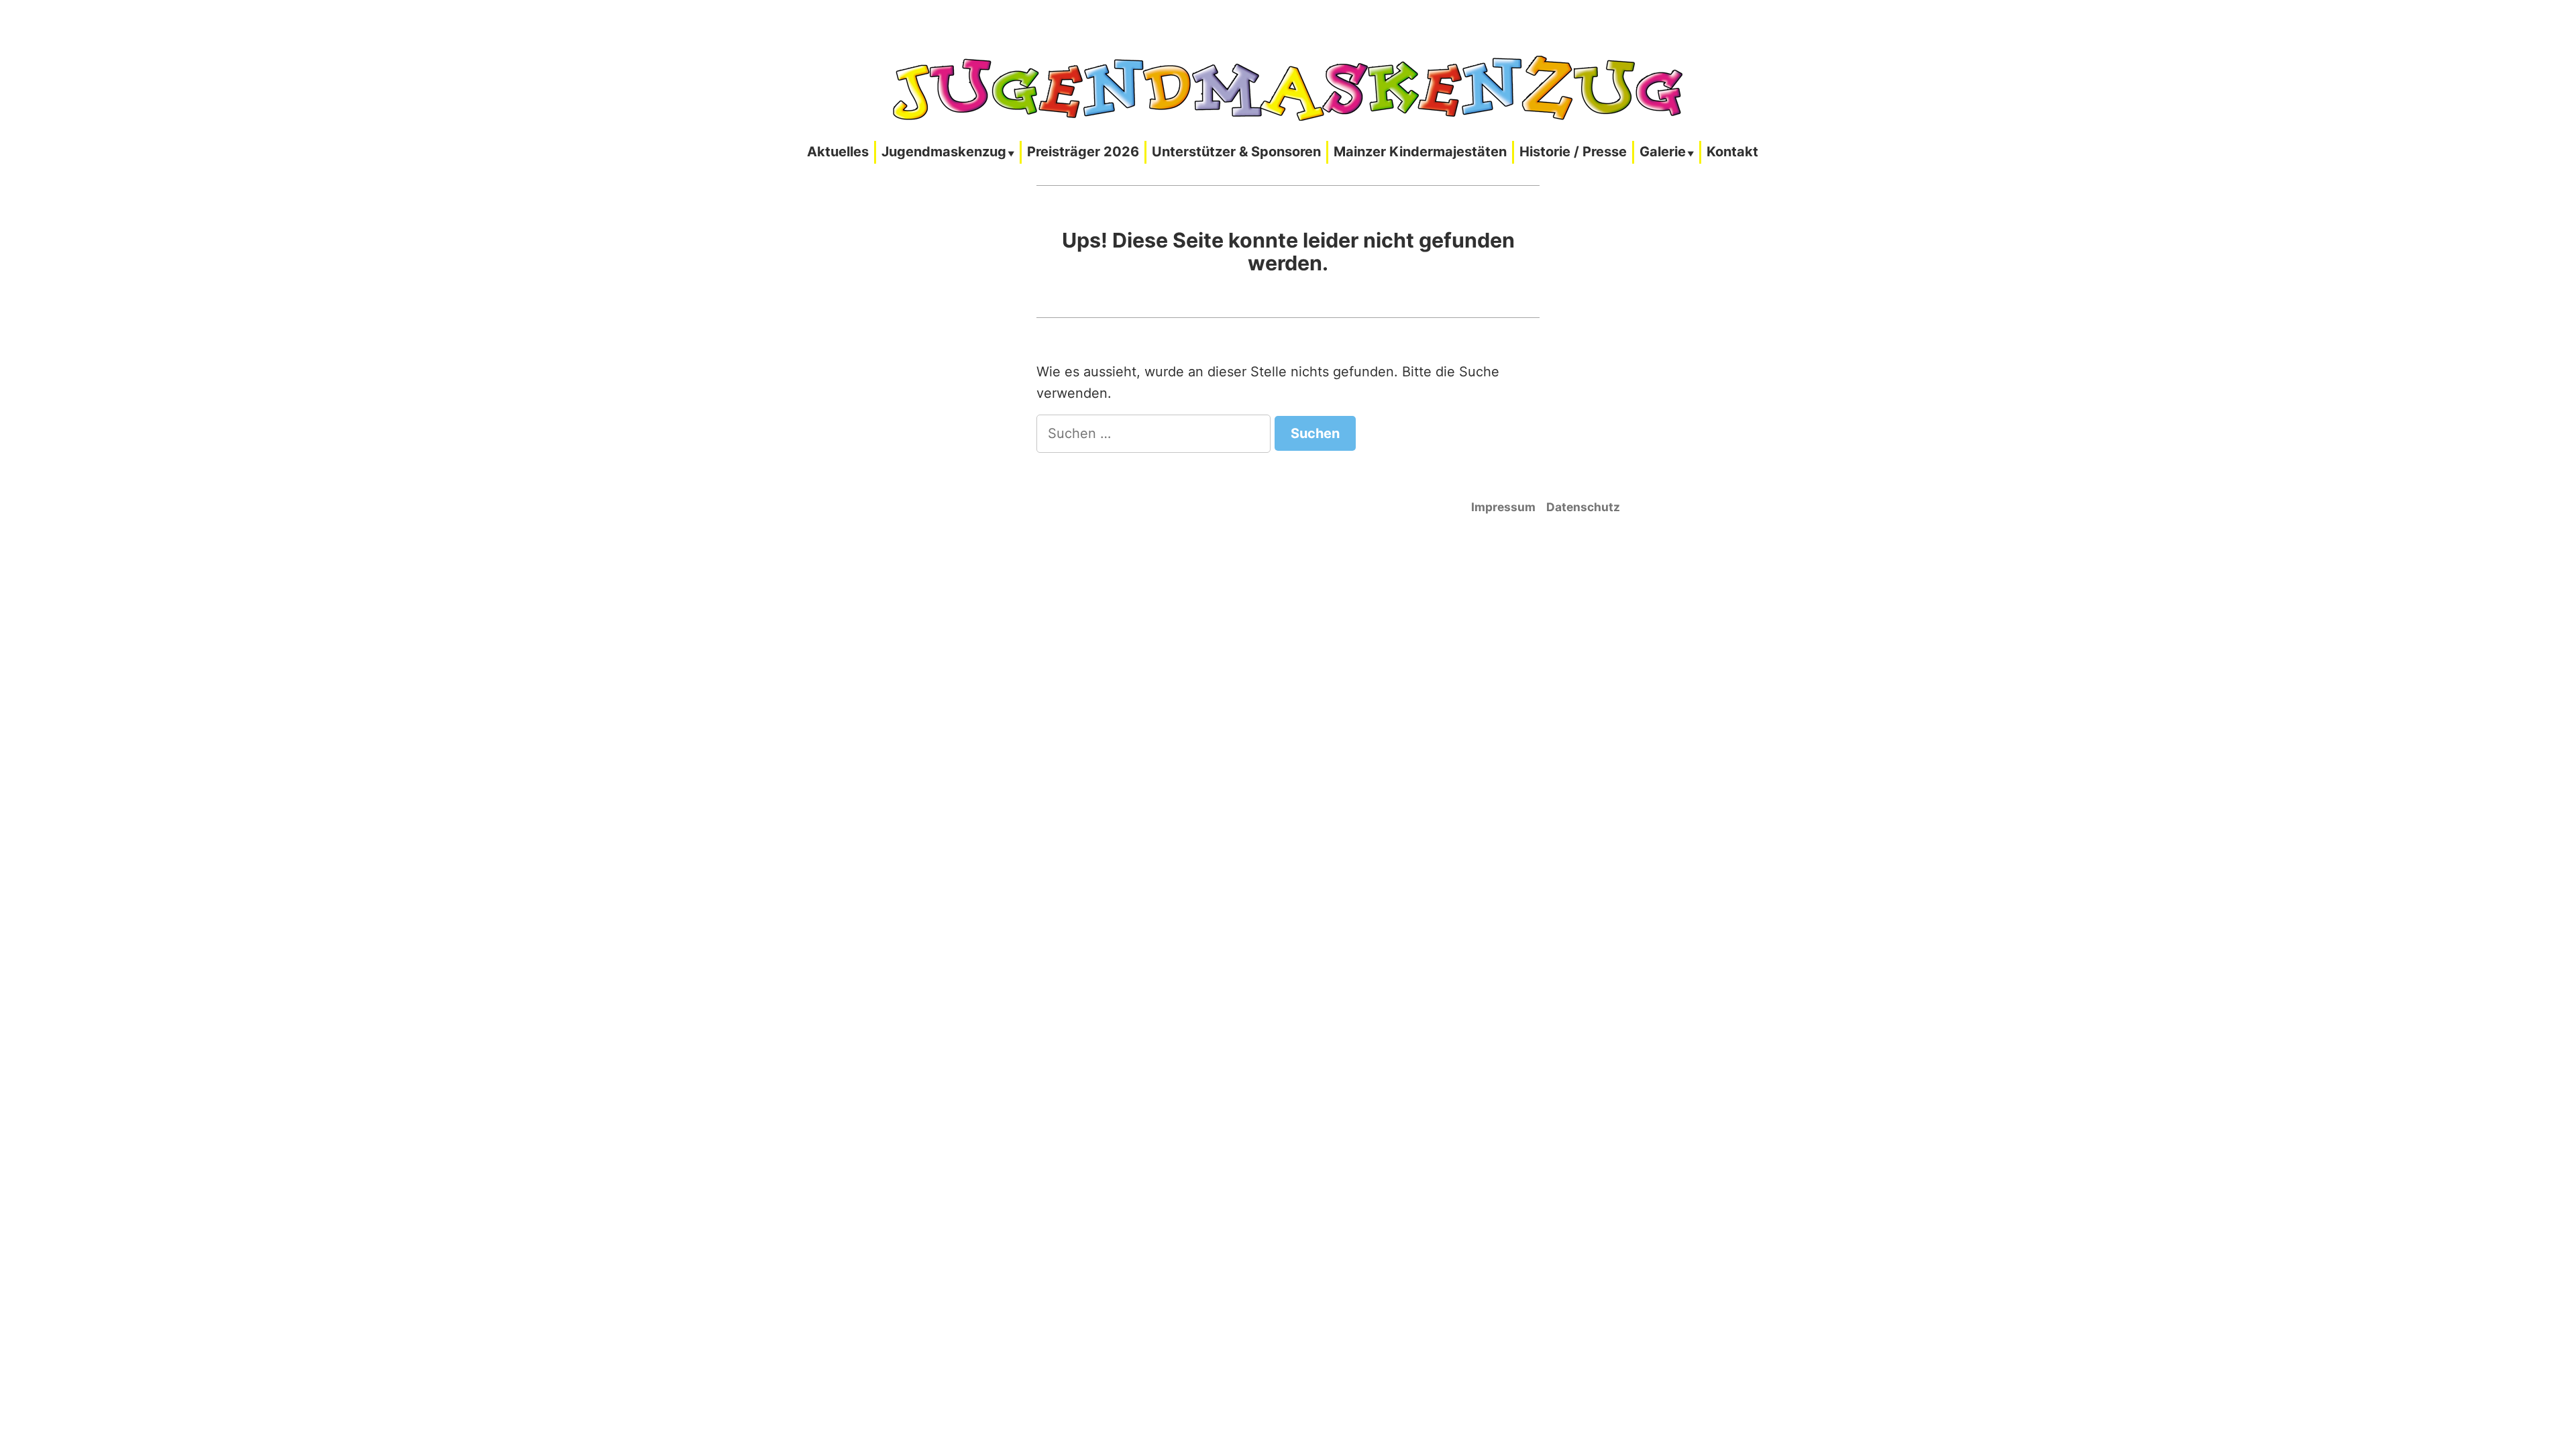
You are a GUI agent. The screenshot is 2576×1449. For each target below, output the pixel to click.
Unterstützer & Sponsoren (1236, 152)
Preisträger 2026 (1083, 152)
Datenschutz (1583, 507)
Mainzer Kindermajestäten (1420, 152)
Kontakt (1732, 152)
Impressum (1503, 507)
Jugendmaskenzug (944, 152)
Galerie (1663, 152)
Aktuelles (838, 152)
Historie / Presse (1573, 152)
